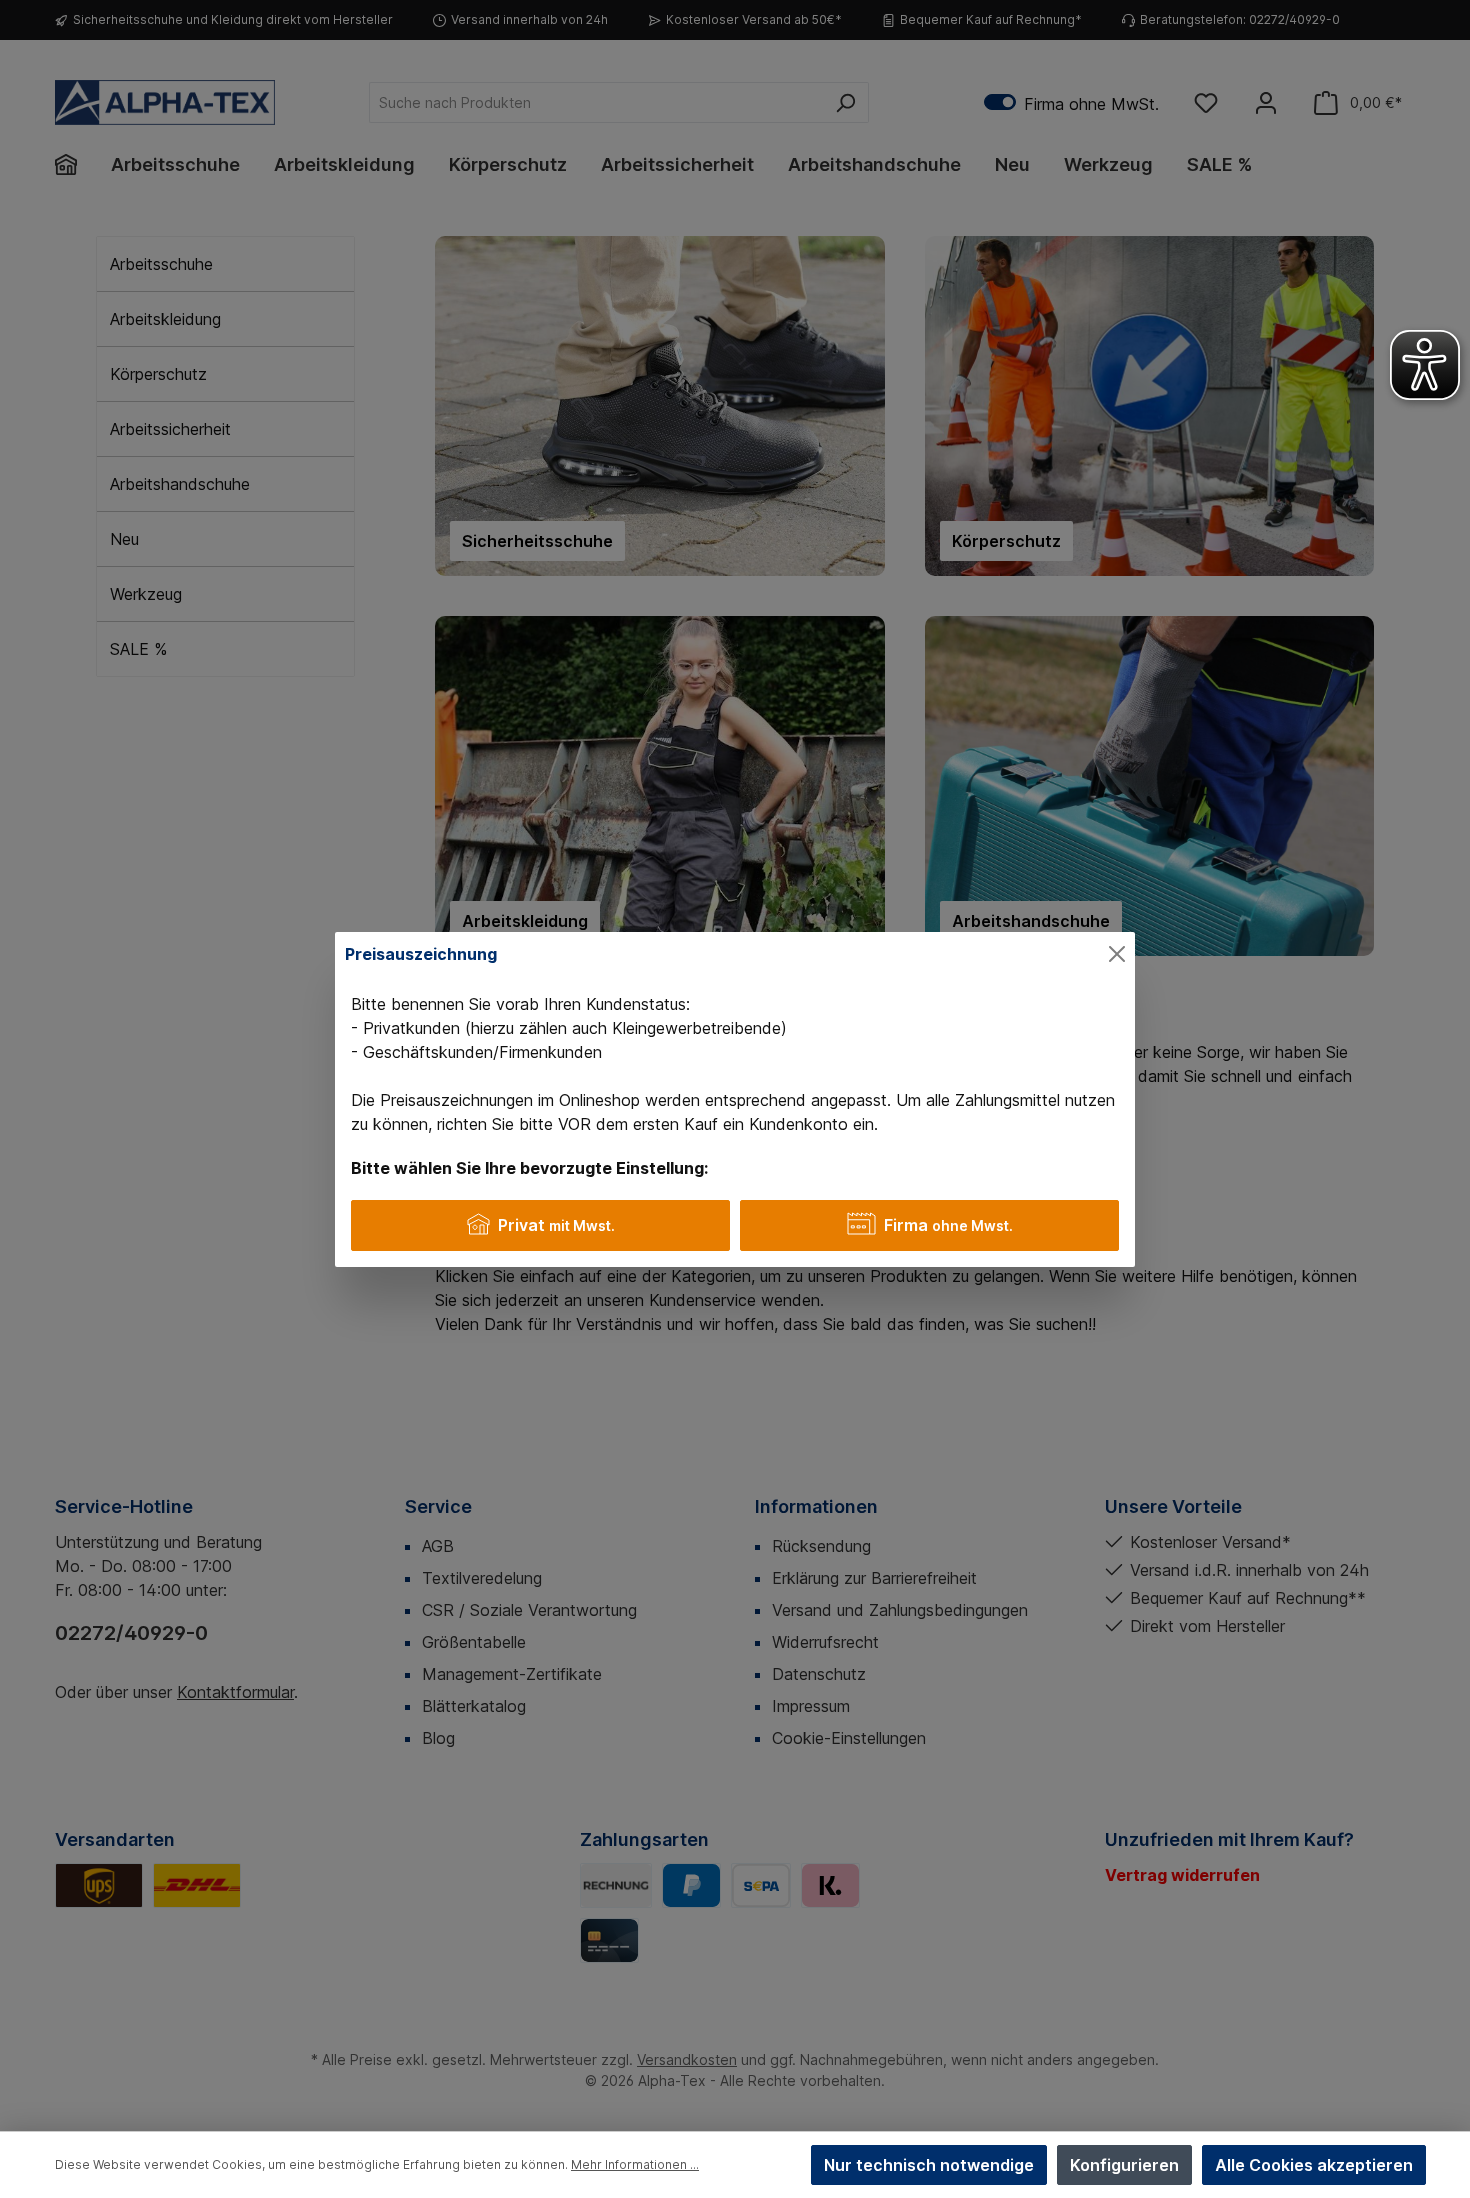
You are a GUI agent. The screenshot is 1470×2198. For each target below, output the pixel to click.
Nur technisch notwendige (929, 2165)
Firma (948, 1225)
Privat (556, 1225)
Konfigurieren (1124, 2165)
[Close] (1117, 954)
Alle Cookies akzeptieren (1314, 2165)
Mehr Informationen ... (635, 2164)
